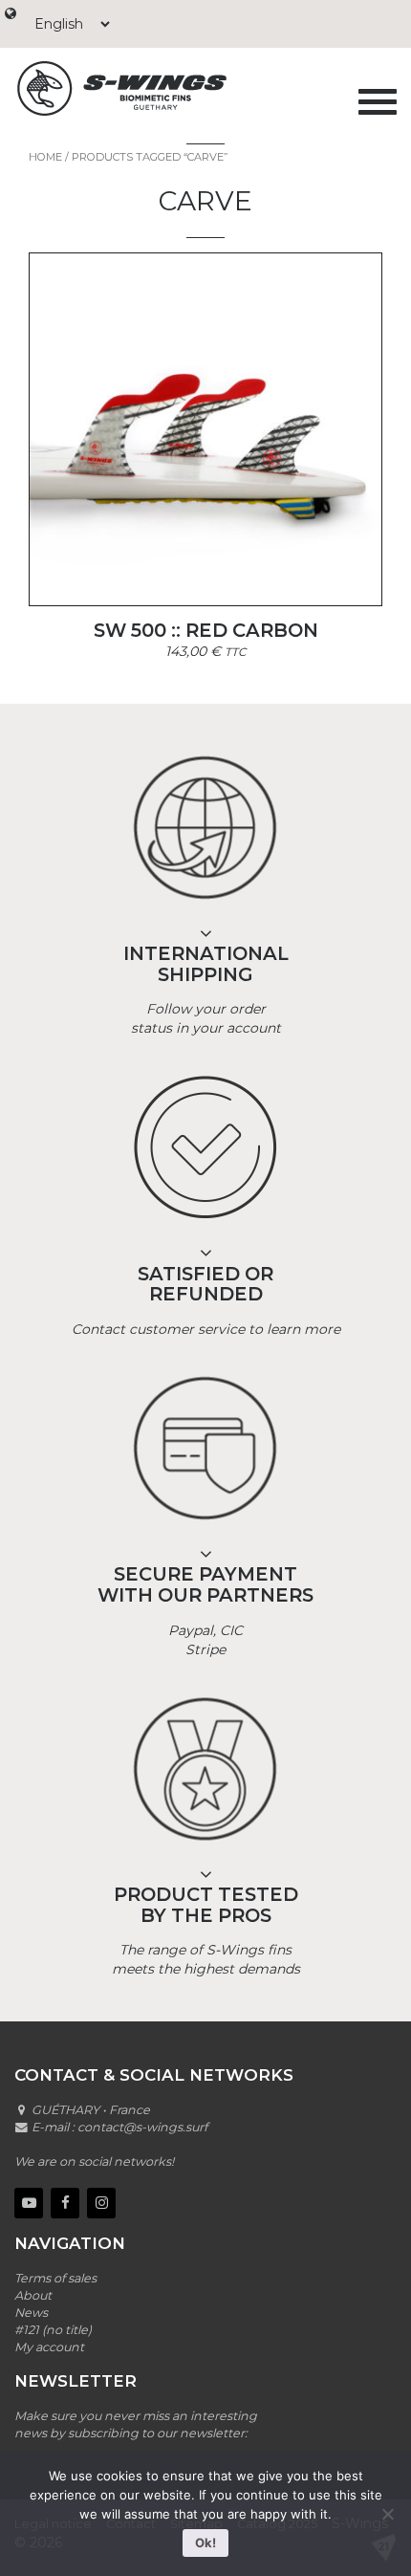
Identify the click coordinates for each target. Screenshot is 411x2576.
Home (45, 157)
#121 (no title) (53, 2330)
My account (49, 2347)
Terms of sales (55, 2278)
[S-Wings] (172, 88)
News (31, 2313)
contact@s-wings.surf (142, 2127)
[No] (387, 2514)
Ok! (205, 2543)
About (33, 2295)
